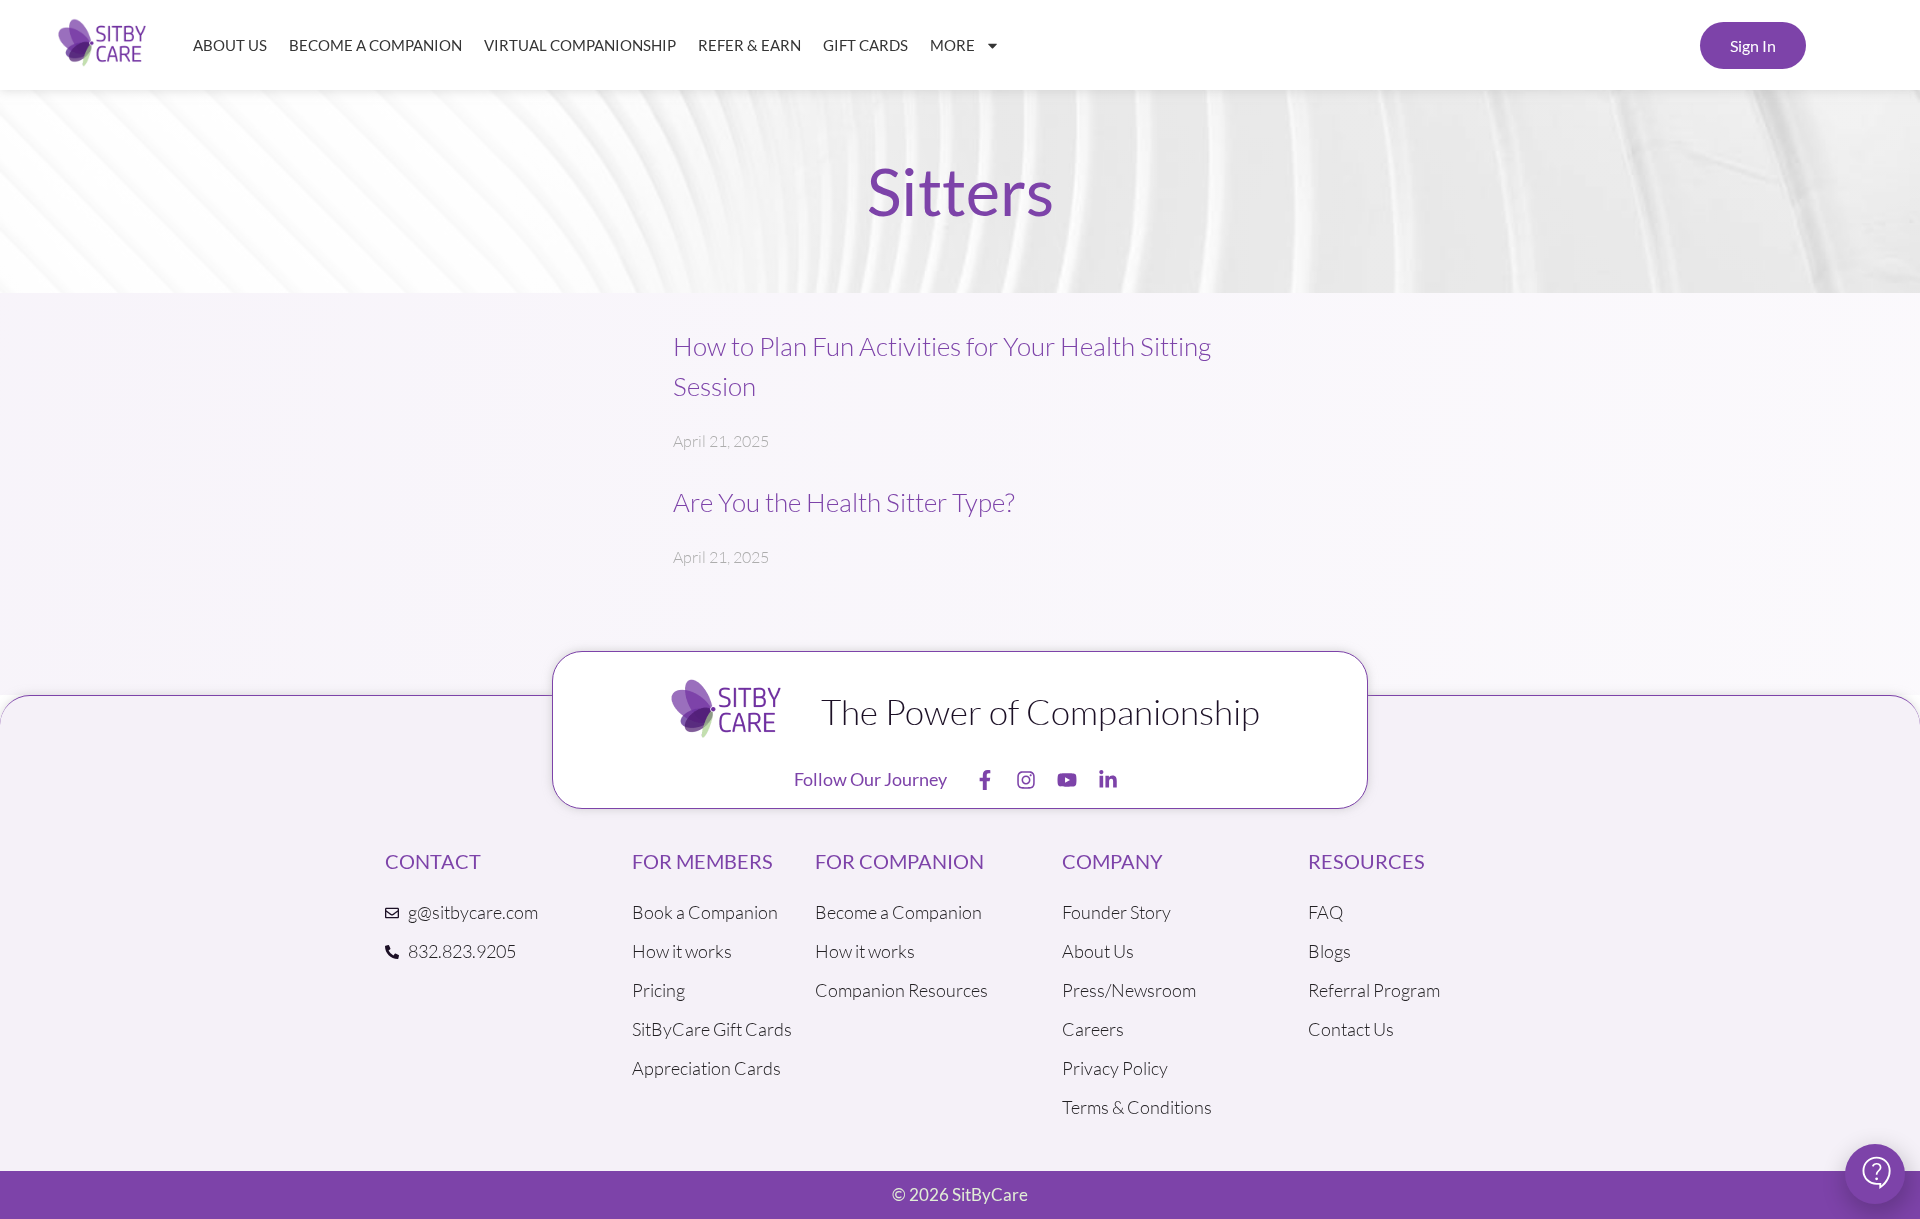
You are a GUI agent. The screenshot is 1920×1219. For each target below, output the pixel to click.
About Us (230, 45)
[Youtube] (1067, 780)
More (952, 45)
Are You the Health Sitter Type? (844, 502)
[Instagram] (1026, 780)
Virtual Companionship (580, 45)
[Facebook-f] (985, 780)
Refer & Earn (749, 45)
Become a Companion (375, 45)
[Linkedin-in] (1108, 780)
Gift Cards (865, 45)
